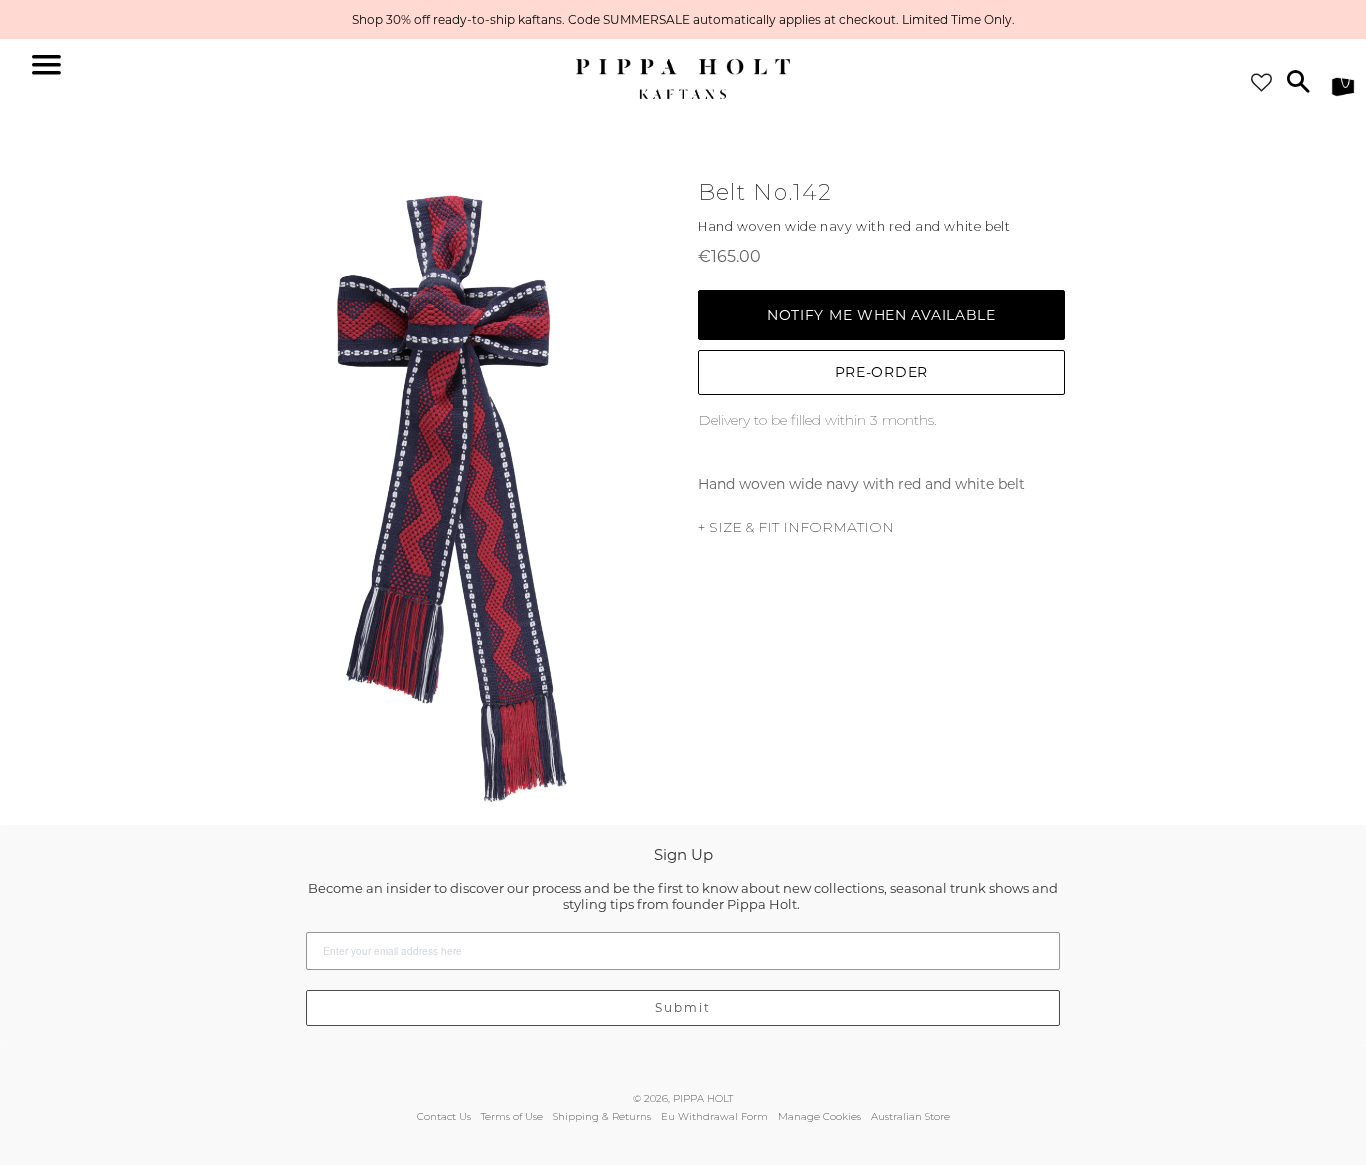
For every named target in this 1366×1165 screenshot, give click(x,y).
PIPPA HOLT (703, 1098)
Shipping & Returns (602, 1116)
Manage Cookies (819, 1116)
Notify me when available (881, 315)
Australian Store (910, 1116)
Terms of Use (512, 1116)
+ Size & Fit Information (796, 527)
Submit (683, 1007)
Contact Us (444, 1116)
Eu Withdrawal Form (714, 1116)
